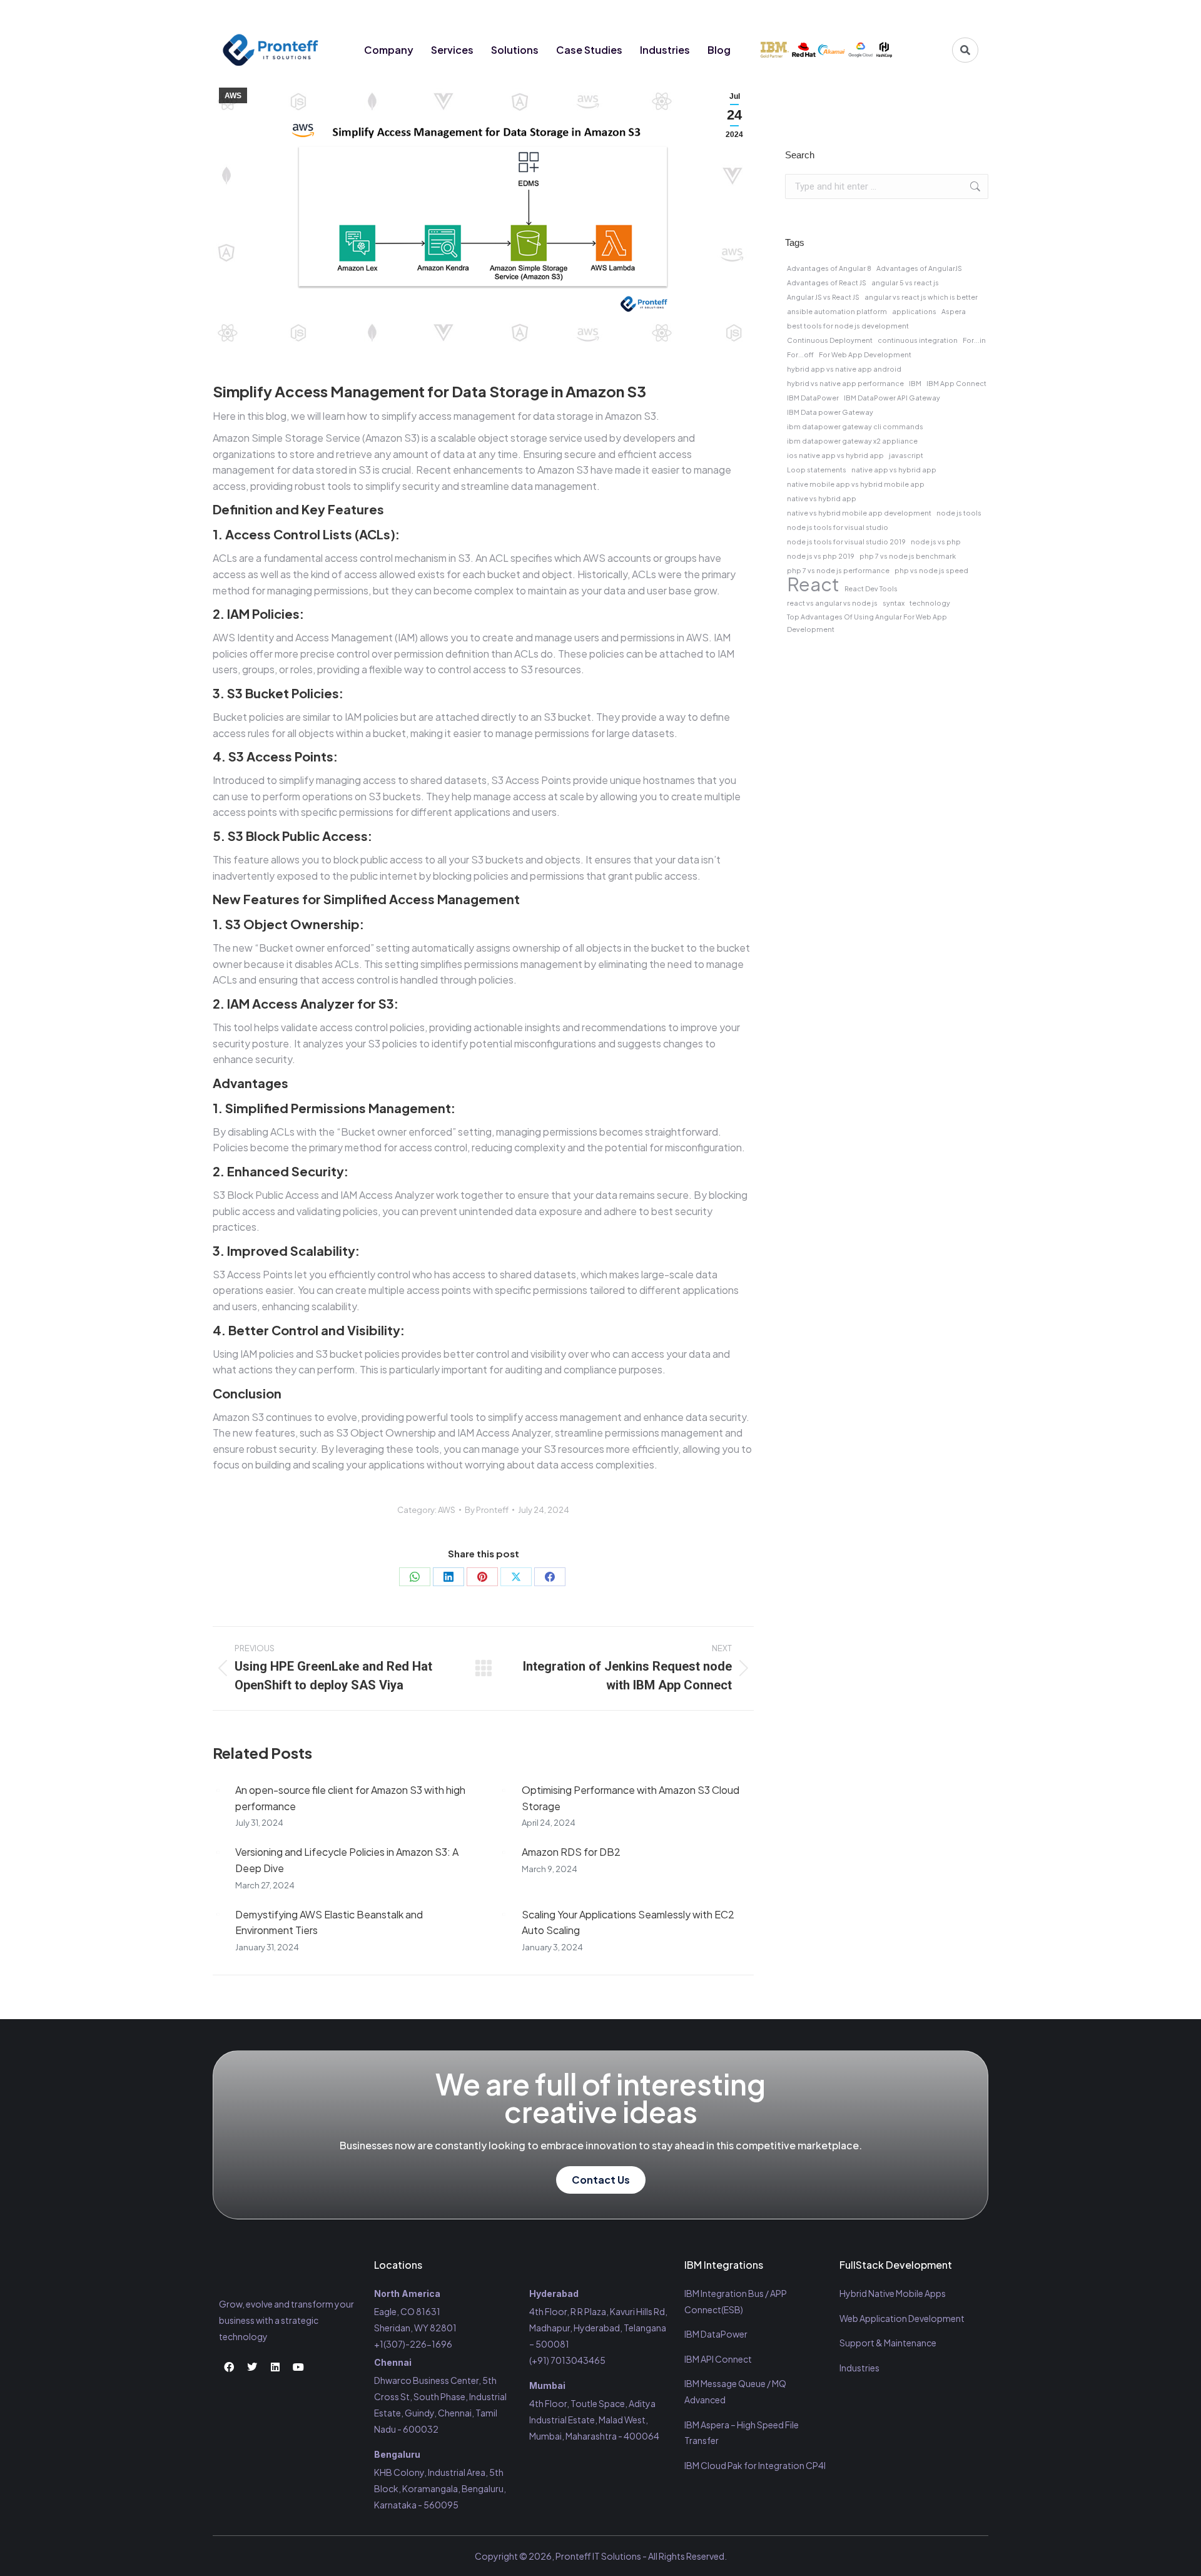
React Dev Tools (871, 588)
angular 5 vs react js (905, 283)
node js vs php (936, 542)
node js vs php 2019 (821, 556)
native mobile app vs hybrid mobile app (856, 484)
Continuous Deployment (830, 340)
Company (389, 50)
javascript (906, 455)
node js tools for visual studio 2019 (846, 542)
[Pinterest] (482, 1577)
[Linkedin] (943, 14)
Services (452, 50)
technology (930, 603)
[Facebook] (897, 14)
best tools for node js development (848, 326)
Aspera (954, 311)
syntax (894, 603)
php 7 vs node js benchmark (908, 556)
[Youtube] (966, 14)
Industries (665, 50)
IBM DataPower (813, 398)
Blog (719, 50)
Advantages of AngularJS (919, 268)
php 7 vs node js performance (838, 570)
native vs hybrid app (822, 498)
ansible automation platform (837, 311)
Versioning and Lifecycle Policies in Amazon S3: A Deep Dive (347, 1860)
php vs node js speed (931, 570)
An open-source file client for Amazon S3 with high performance (350, 1798)
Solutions (515, 50)
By (487, 1510)
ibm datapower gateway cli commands (855, 426)
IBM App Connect (956, 383)
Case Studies (589, 50)
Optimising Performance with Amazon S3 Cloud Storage (631, 1798)
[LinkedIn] (448, 1577)
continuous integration (918, 340)
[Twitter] (920, 14)
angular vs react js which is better (921, 297)
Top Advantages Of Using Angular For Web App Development (867, 623)
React (813, 584)
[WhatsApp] (415, 1577)
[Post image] (218, 1790)
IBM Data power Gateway (830, 412)
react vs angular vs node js (832, 603)
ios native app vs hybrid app (835, 455)
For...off (800, 354)
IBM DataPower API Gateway (892, 398)
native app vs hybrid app (894, 470)
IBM (915, 383)
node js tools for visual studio (838, 527)
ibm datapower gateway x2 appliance (852, 441)
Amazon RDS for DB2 (571, 1852)
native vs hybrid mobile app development (859, 513)
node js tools (959, 513)
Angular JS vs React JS (823, 297)
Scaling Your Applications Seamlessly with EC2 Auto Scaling (628, 1922)
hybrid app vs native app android (844, 369)
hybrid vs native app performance (845, 383)
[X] (516, 1577)
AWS (233, 96)
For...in (974, 340)
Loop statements (817, 470)
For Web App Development (865, 354)
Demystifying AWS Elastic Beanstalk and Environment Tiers (329, 1922)
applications (914, 311)
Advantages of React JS (827, 283)
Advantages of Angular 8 (829, 268)
